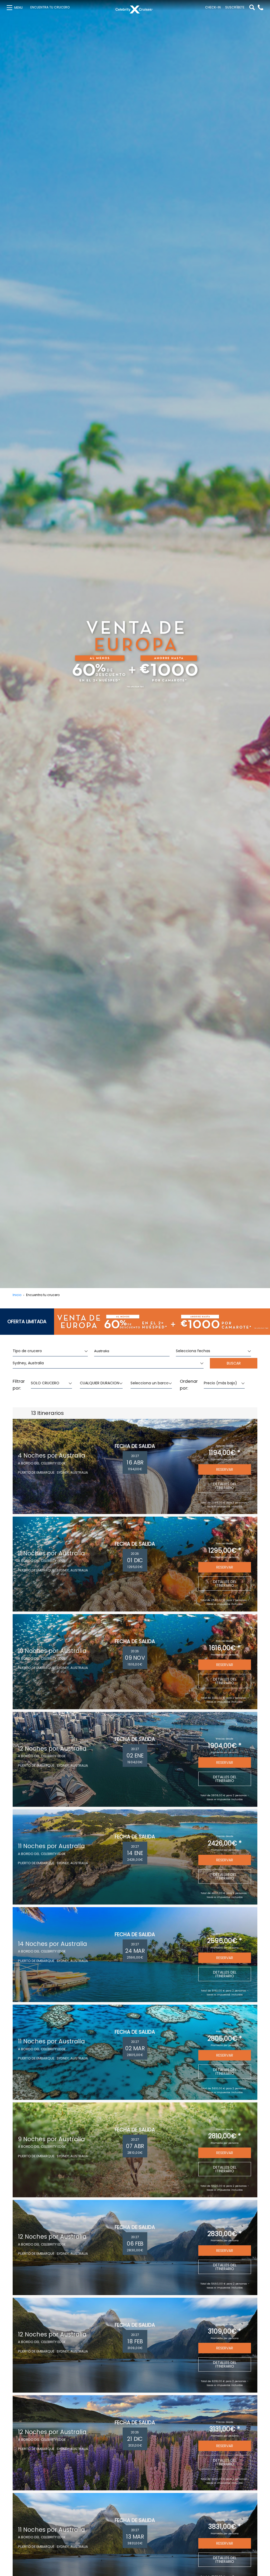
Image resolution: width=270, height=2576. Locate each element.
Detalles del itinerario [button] (225, 1486)
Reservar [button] (225, 1469)
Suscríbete (235, 7)
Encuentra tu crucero (50, 7)
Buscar (234, 1363)
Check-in (213, 7)
